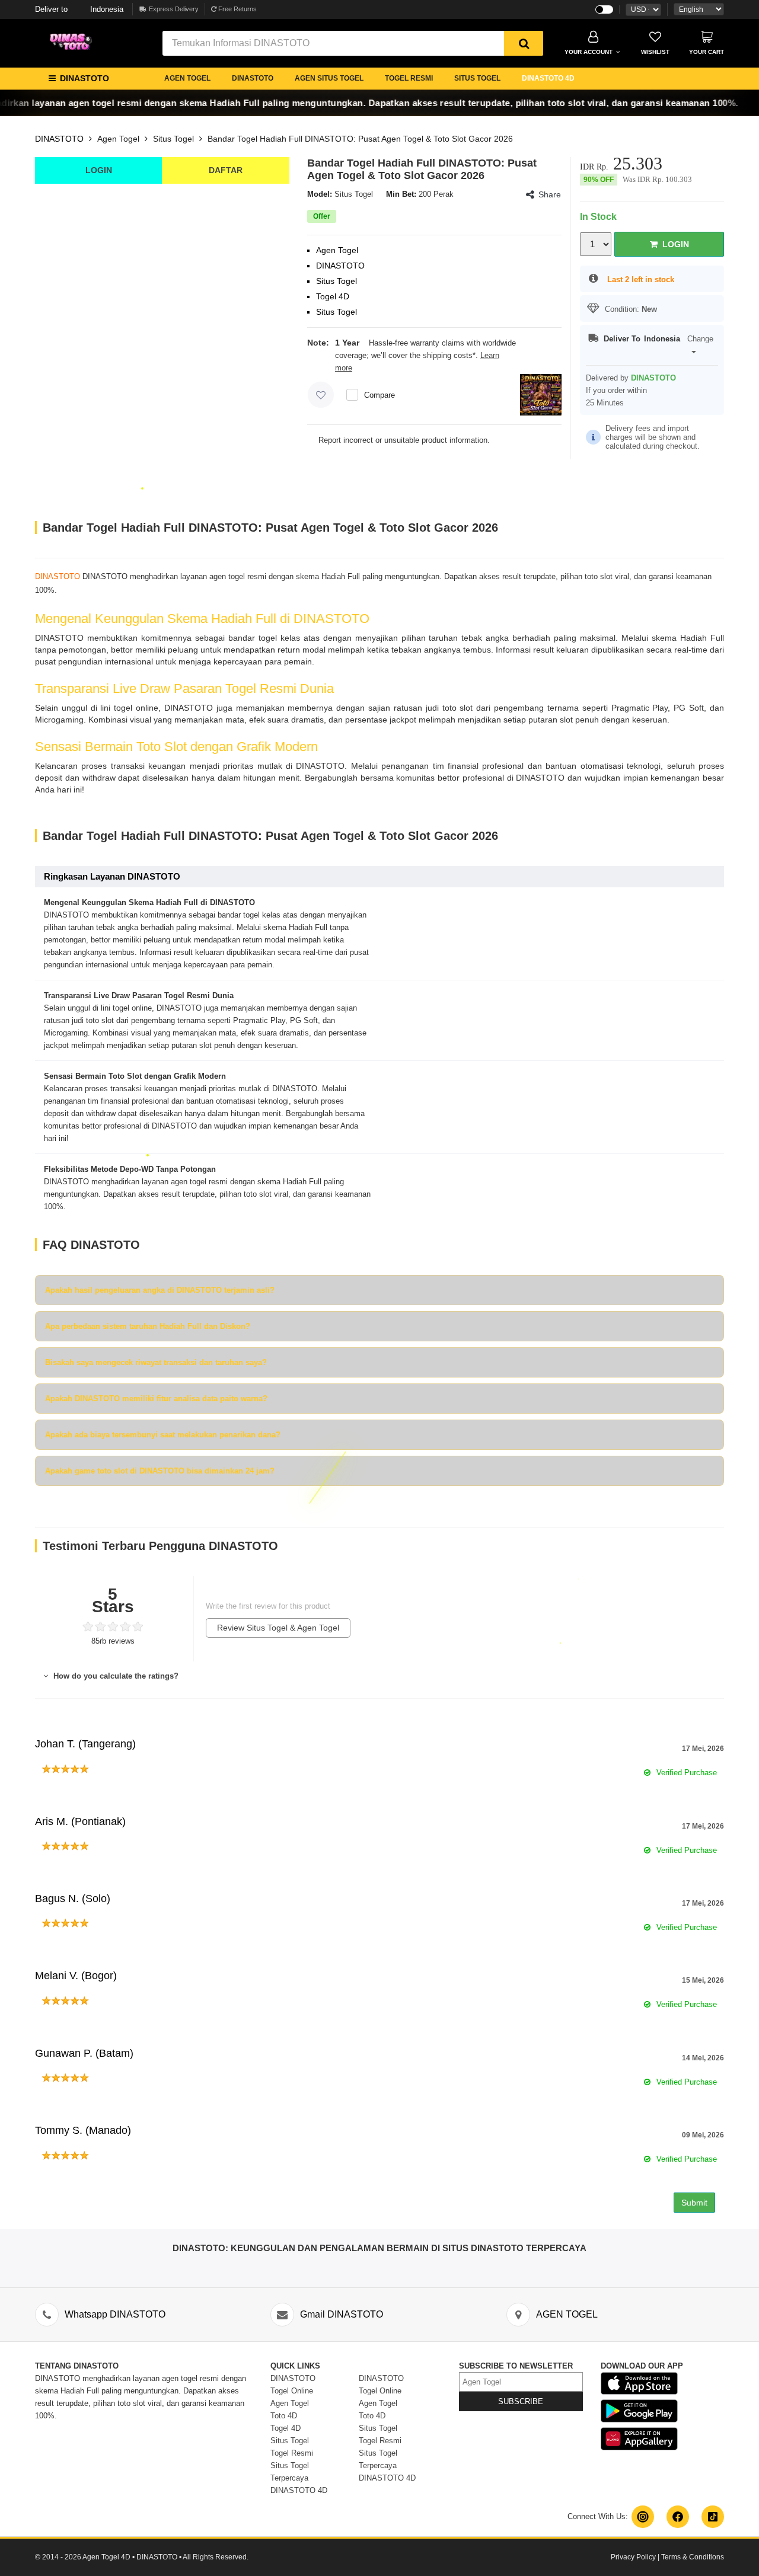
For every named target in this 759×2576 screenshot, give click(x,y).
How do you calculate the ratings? (115, 1676)
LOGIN (99, 170)
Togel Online (292, 2391)
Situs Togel (173, 139)
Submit (694, 2203)
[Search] (524, 43)
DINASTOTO (253, 78)
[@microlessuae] (643, 2517)
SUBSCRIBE (521, 2401)
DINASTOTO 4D (548, 78)
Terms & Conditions (693, 2557)
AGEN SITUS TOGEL (329, 78)
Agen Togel (118, 139)
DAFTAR (226, 170)
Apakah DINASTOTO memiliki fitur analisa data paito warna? (156, 1399)
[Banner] (74, 42)
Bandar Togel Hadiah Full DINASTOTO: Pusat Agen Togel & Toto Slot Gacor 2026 (360, 139)
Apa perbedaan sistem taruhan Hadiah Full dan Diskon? (148, 1326)
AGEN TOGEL (187, 78)
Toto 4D (284, 2416)
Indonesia (79, 9)
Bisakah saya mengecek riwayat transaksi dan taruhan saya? (156, 1362)
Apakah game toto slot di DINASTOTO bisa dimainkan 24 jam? (160, 1471)
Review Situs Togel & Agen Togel (278, 1628)
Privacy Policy (633, 2557)
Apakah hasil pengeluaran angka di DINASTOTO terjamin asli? (160, 1290)
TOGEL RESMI (409, 78)
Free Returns (237, 9)
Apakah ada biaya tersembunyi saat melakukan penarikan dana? (163, 1435)
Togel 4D (286, 2428)
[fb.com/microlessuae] (678, 2517)
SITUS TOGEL (477, 78)
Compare (379, 395)
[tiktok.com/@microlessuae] (713, 2517)
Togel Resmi (292, 2453)
